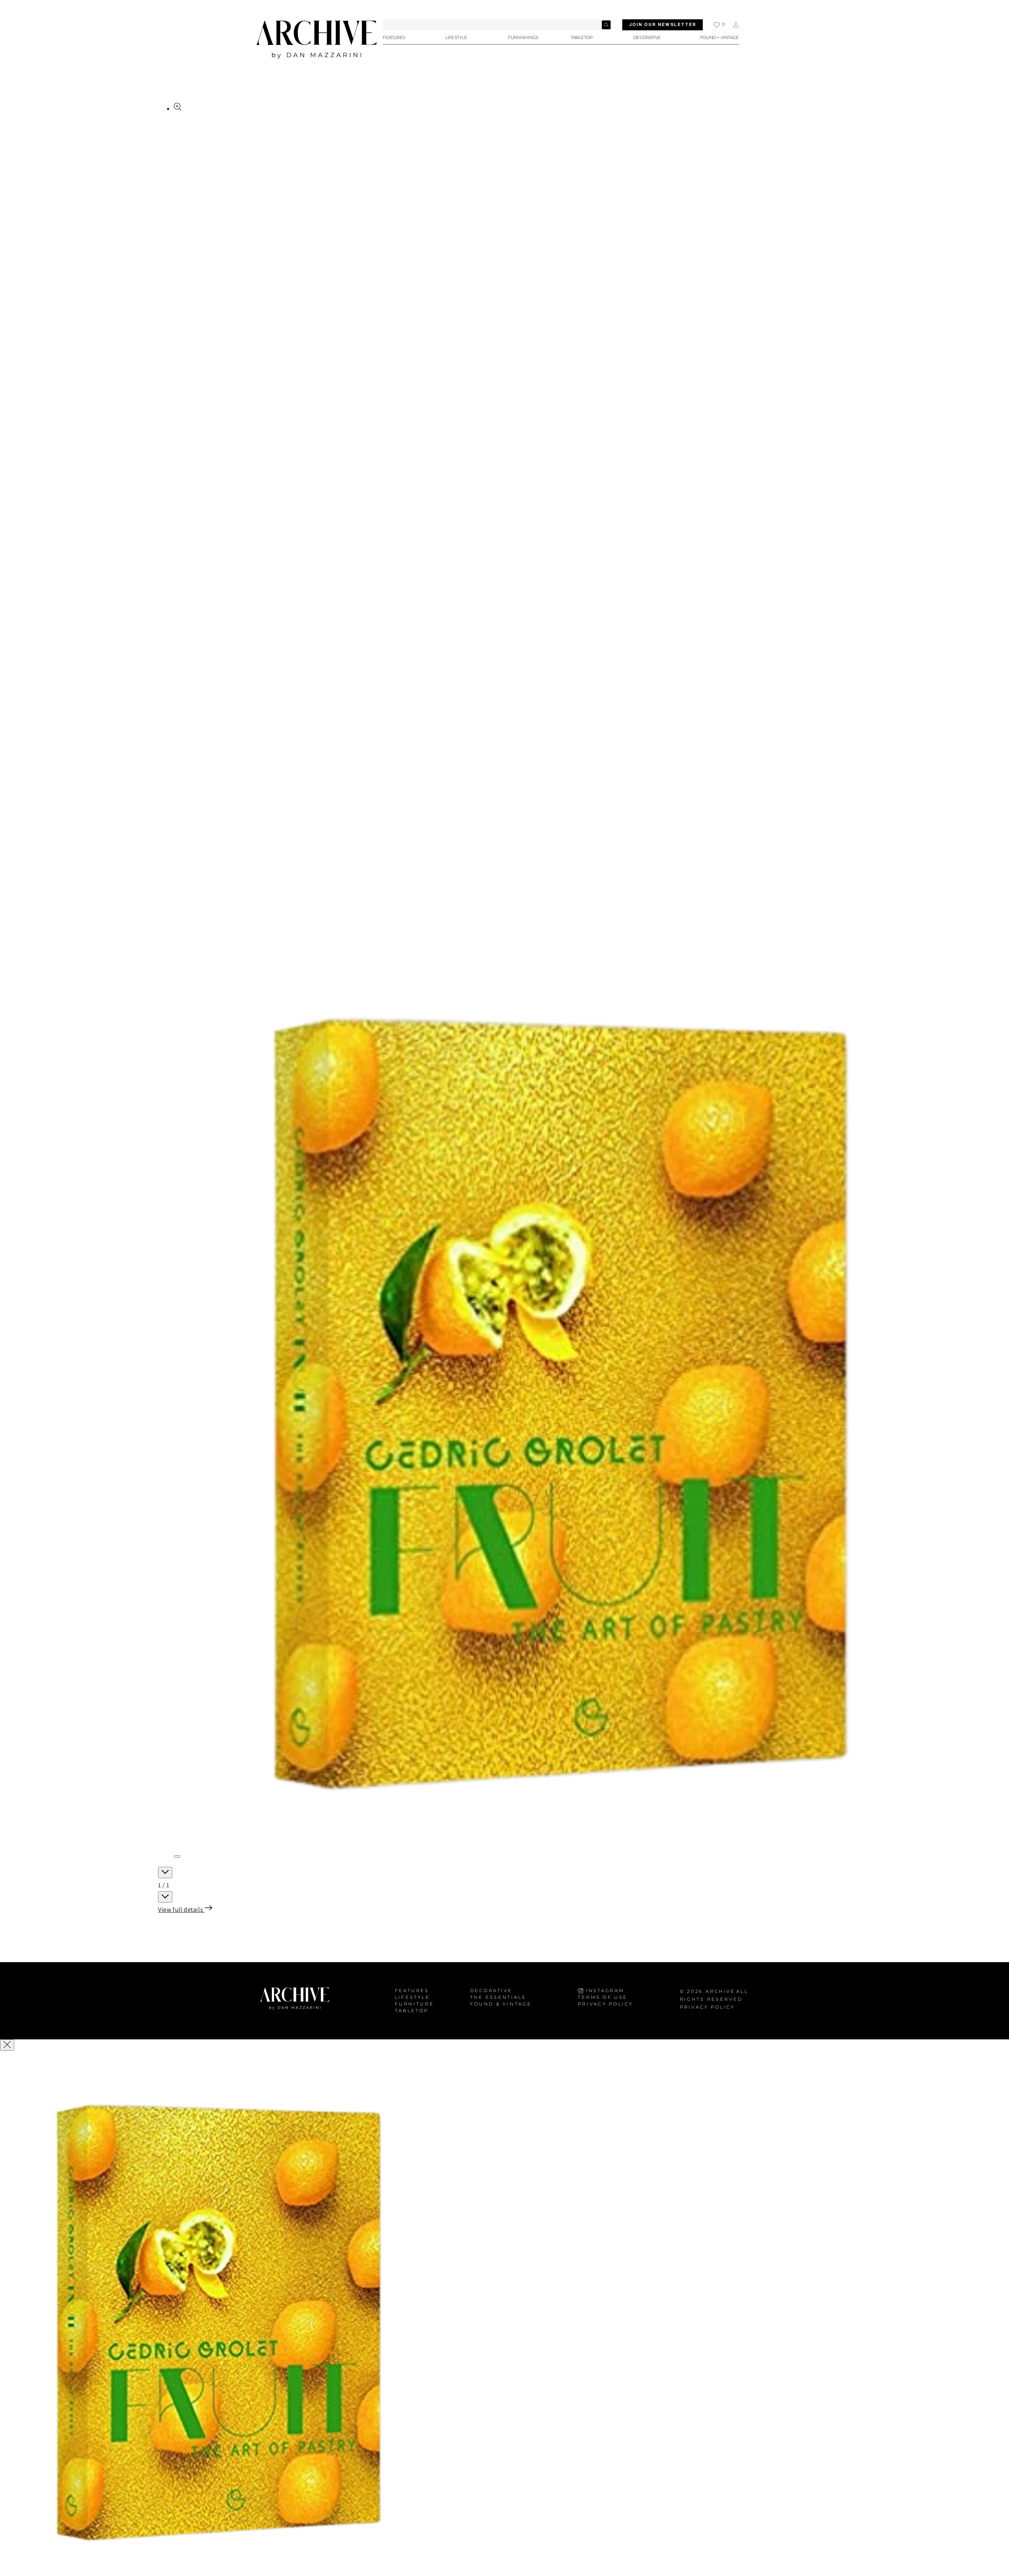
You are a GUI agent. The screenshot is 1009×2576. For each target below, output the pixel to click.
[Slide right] (165, 1897)
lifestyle (412, 1997)
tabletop (412, 2011)
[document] (504, 2314)
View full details (181, 1910)
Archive (720, 1991)
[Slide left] (165, 1873)
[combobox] (497, 25)
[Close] (7, 2045)
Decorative (491, 1991)
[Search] (606, 25)
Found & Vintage (501, 2004)
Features (412, 1991)
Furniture (414, 2004)
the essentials (498, 1997)
